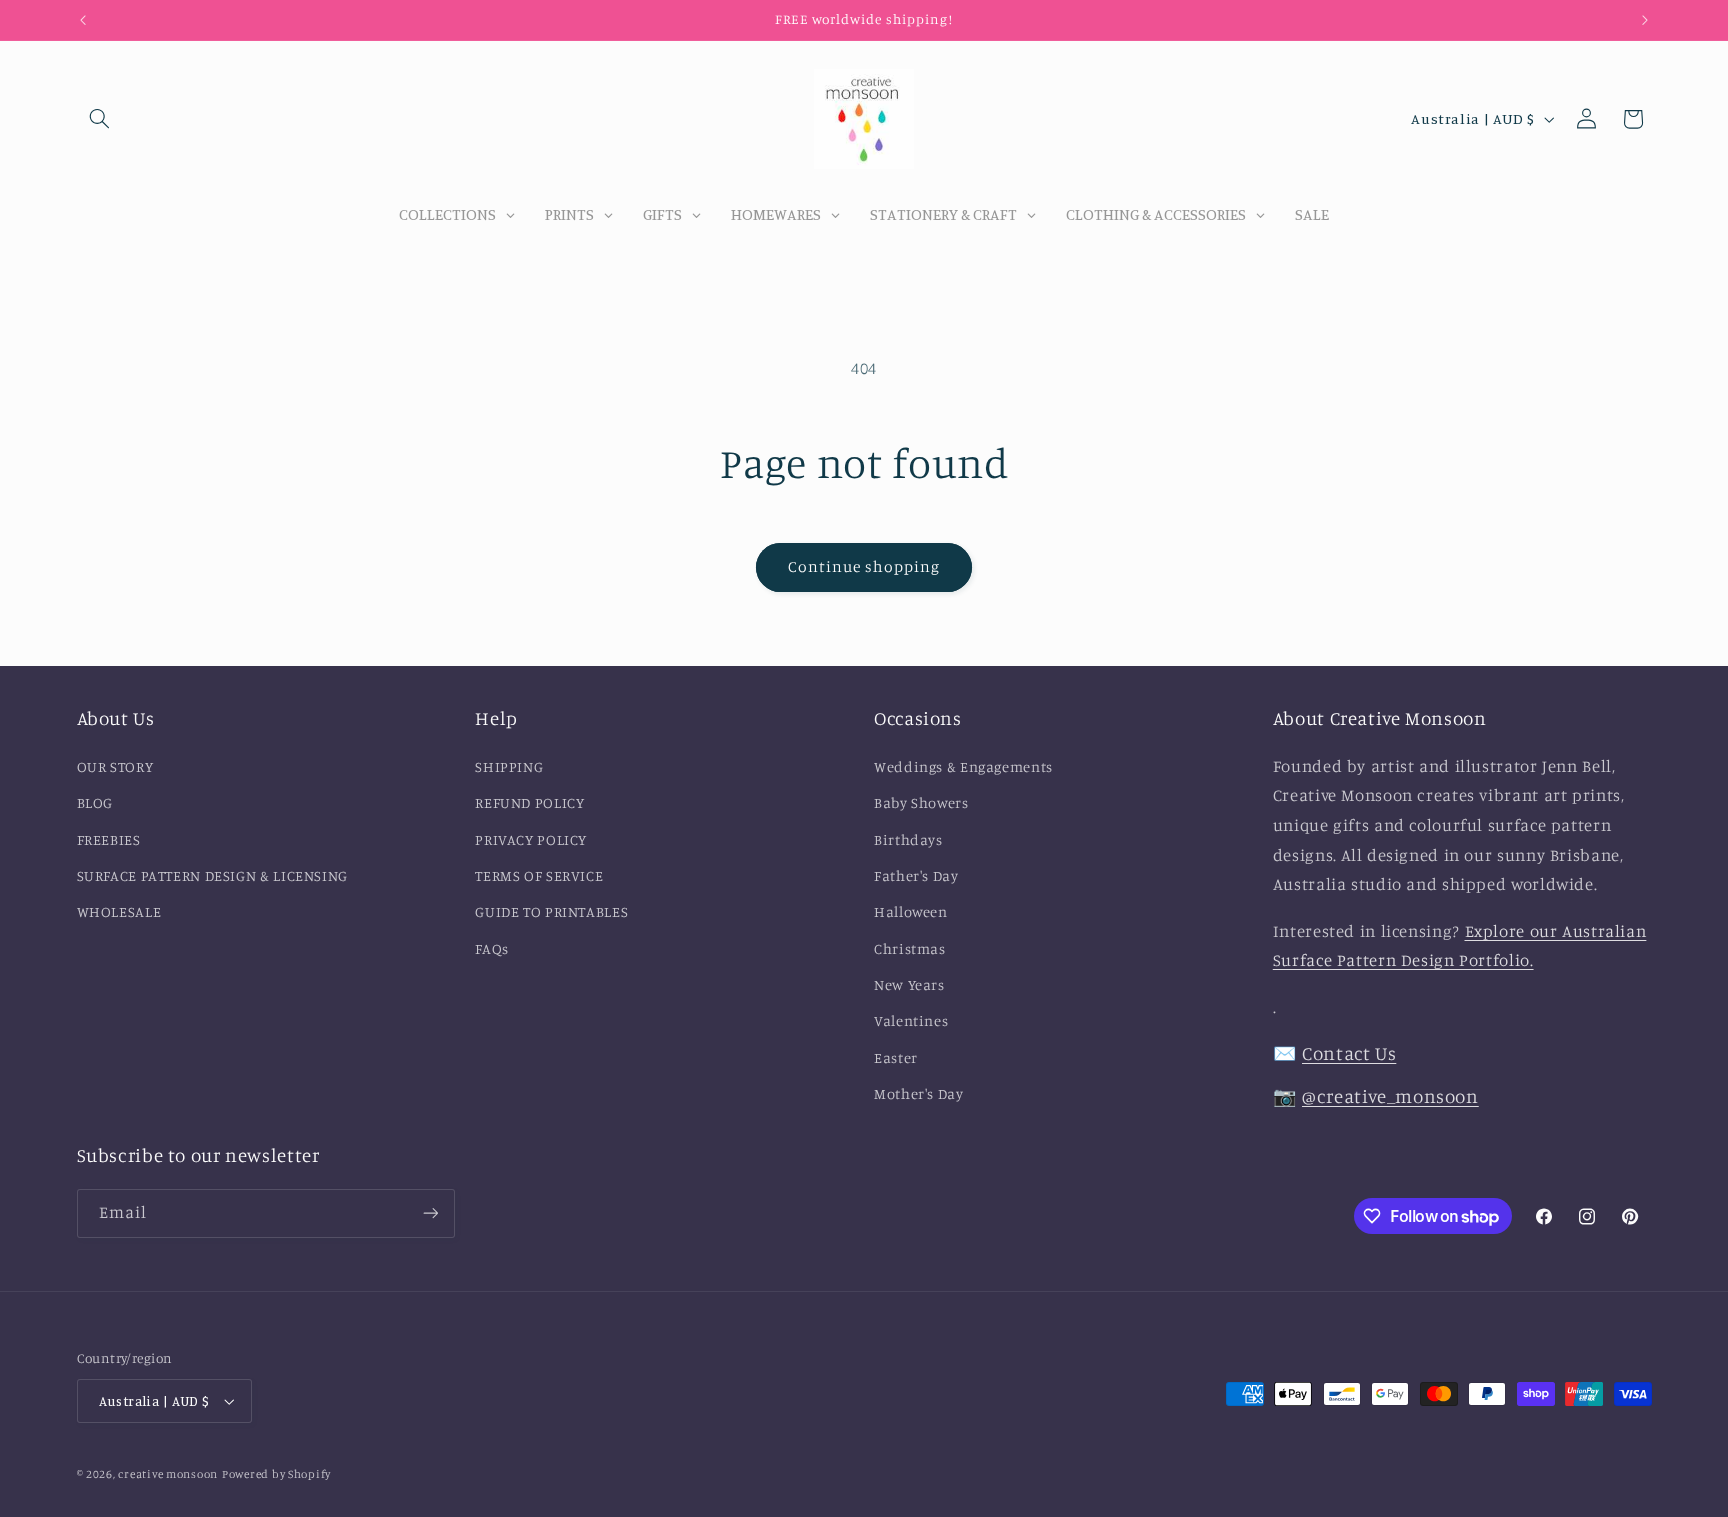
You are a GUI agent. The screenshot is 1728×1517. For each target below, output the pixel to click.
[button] (100, 119)
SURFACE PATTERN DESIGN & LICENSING (212, 874)
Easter (896, 1056)
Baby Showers (921, 802)
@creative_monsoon (1390, 1095)
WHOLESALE (119, 911)
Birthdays (908, 838)
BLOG (95, 802)
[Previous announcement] (83, 20)
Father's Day (916, 874)
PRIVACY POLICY (531, 838)
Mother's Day (919, 1093)
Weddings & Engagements (963, 765)
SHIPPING (509, 765)
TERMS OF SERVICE (539, 874)
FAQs (492, 947)
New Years (909, 984)
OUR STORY (115, 765)
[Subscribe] (430, 1213)
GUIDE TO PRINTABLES (551, 911)
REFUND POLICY (529, 802)
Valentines (911, 1020)
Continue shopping (864, 566)
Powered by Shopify (276, 1474)
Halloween (911, 911)
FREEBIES (109, 838)
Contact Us (1349, 1051)
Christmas (910, 947)
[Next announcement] (1645, 20)
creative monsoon (168, 1474)
